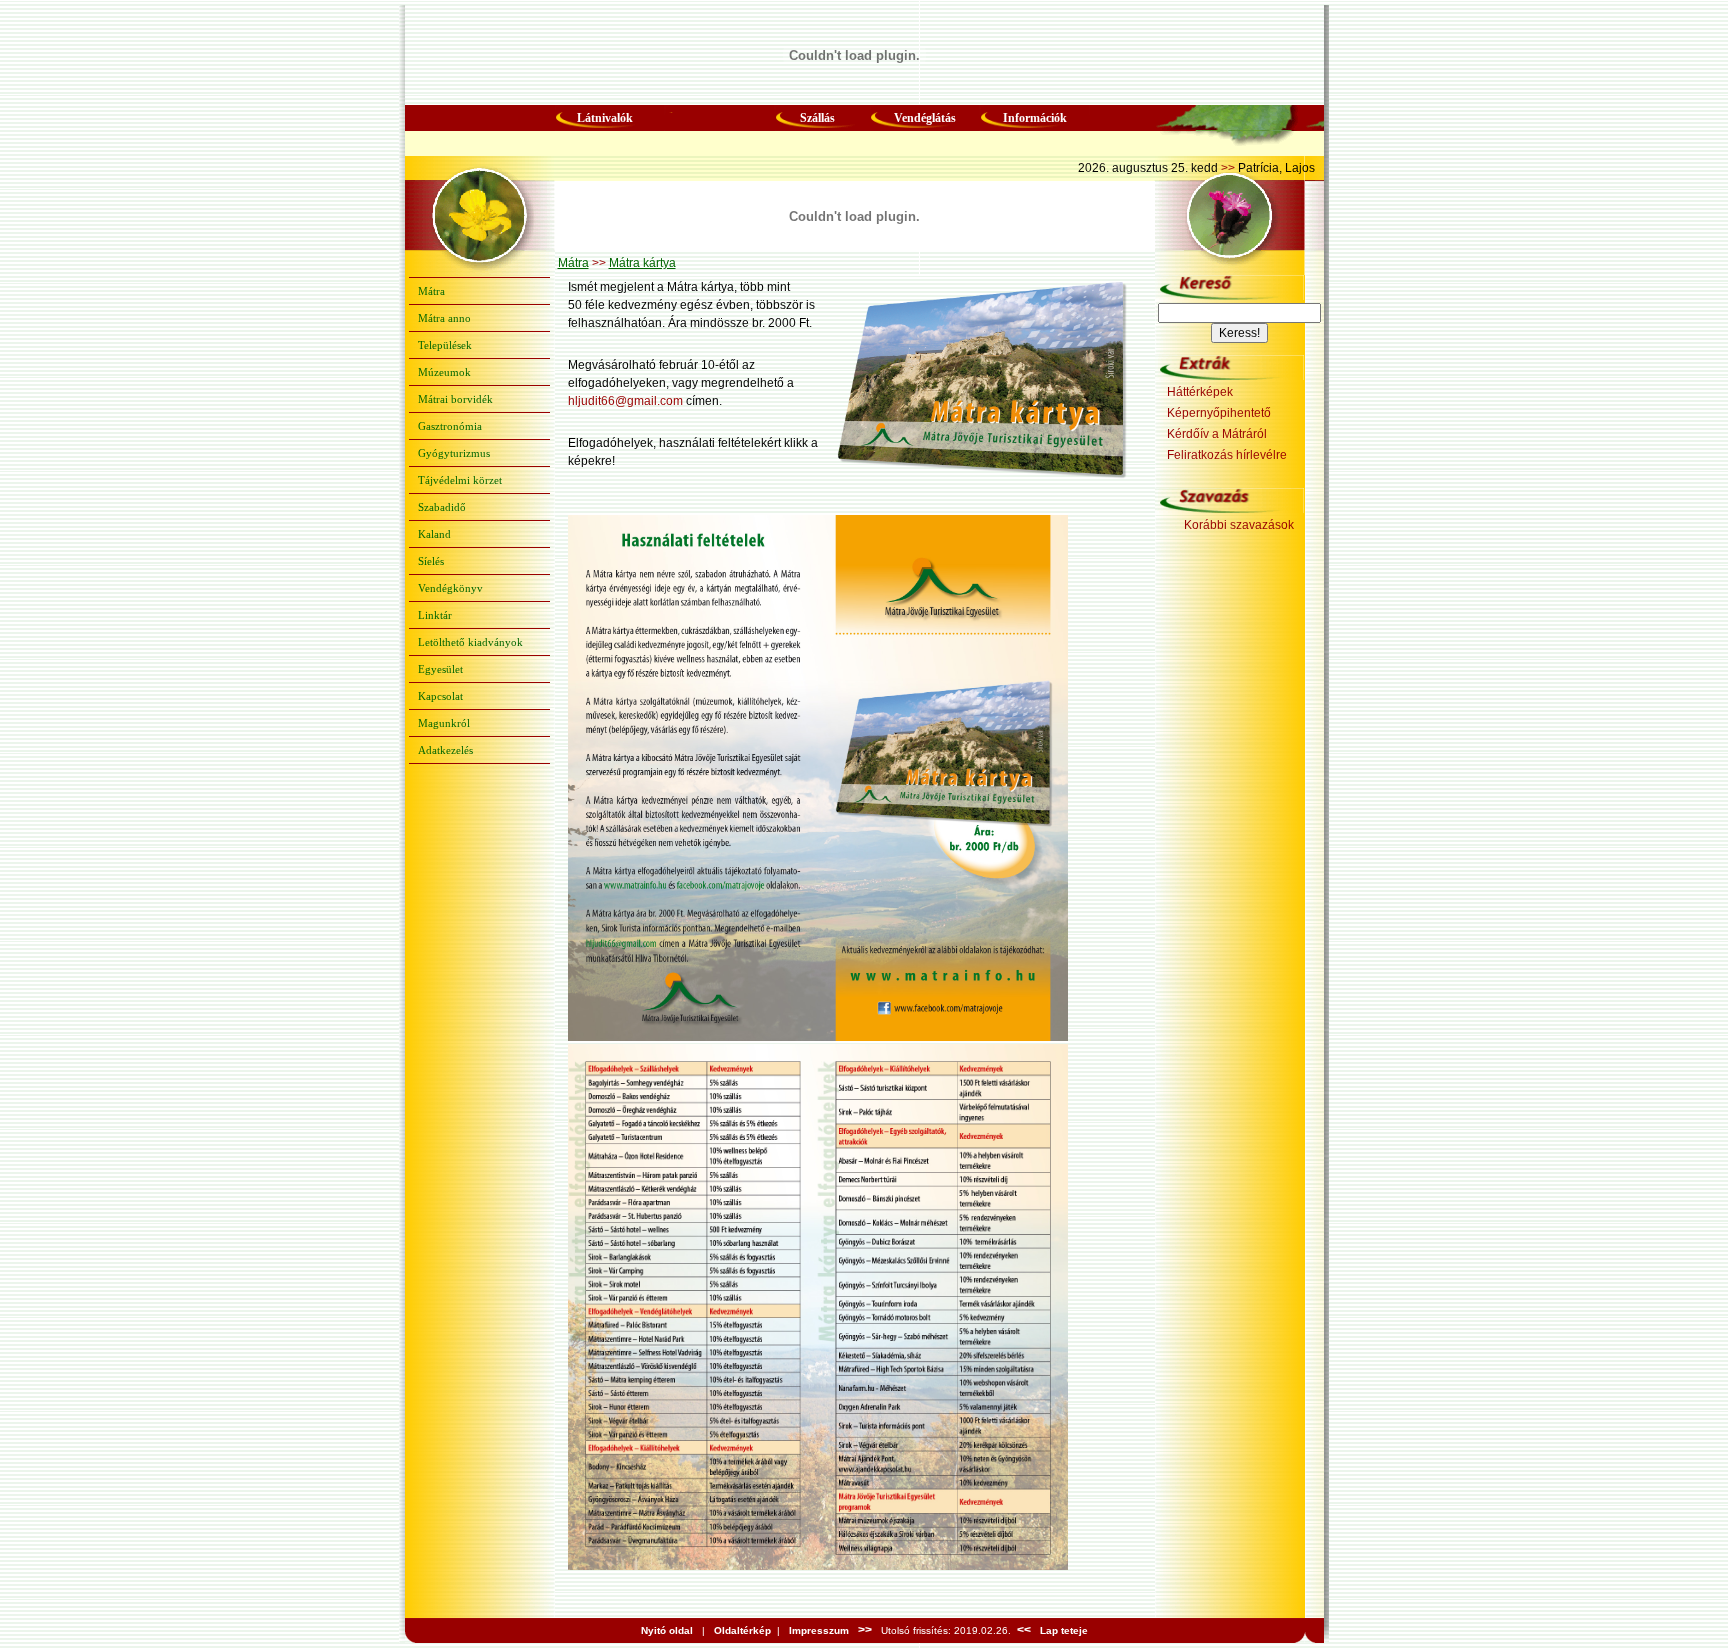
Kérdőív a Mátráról (1217, 434)
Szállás (817, 118)
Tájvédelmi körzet (460, 480)
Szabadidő (442, 507)
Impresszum (819, 1630)
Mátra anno (444, 318)
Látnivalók (605, 118)
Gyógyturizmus (454, 453)
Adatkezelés (445, 750)
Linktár (435, 615)
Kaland (434, 534)
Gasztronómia (450, 426)
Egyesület (440, 669)
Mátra (431, 291)
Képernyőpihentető (1219, 413)
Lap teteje (1064, 1630)
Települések (445, 345)
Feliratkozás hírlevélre (1227, 455)
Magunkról (444, 723)
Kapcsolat (440, 696)
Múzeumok (444, 372)
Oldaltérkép (742, 1630)
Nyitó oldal (667, 1630)
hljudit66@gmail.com (625, 401)
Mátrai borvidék (455, 399)
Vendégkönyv (450, 588)
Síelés (431, 561)
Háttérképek (1200, 392)
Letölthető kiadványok (470, 642)
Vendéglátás (925, 118)
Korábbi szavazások (1239, 525)
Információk (1035, 118)
